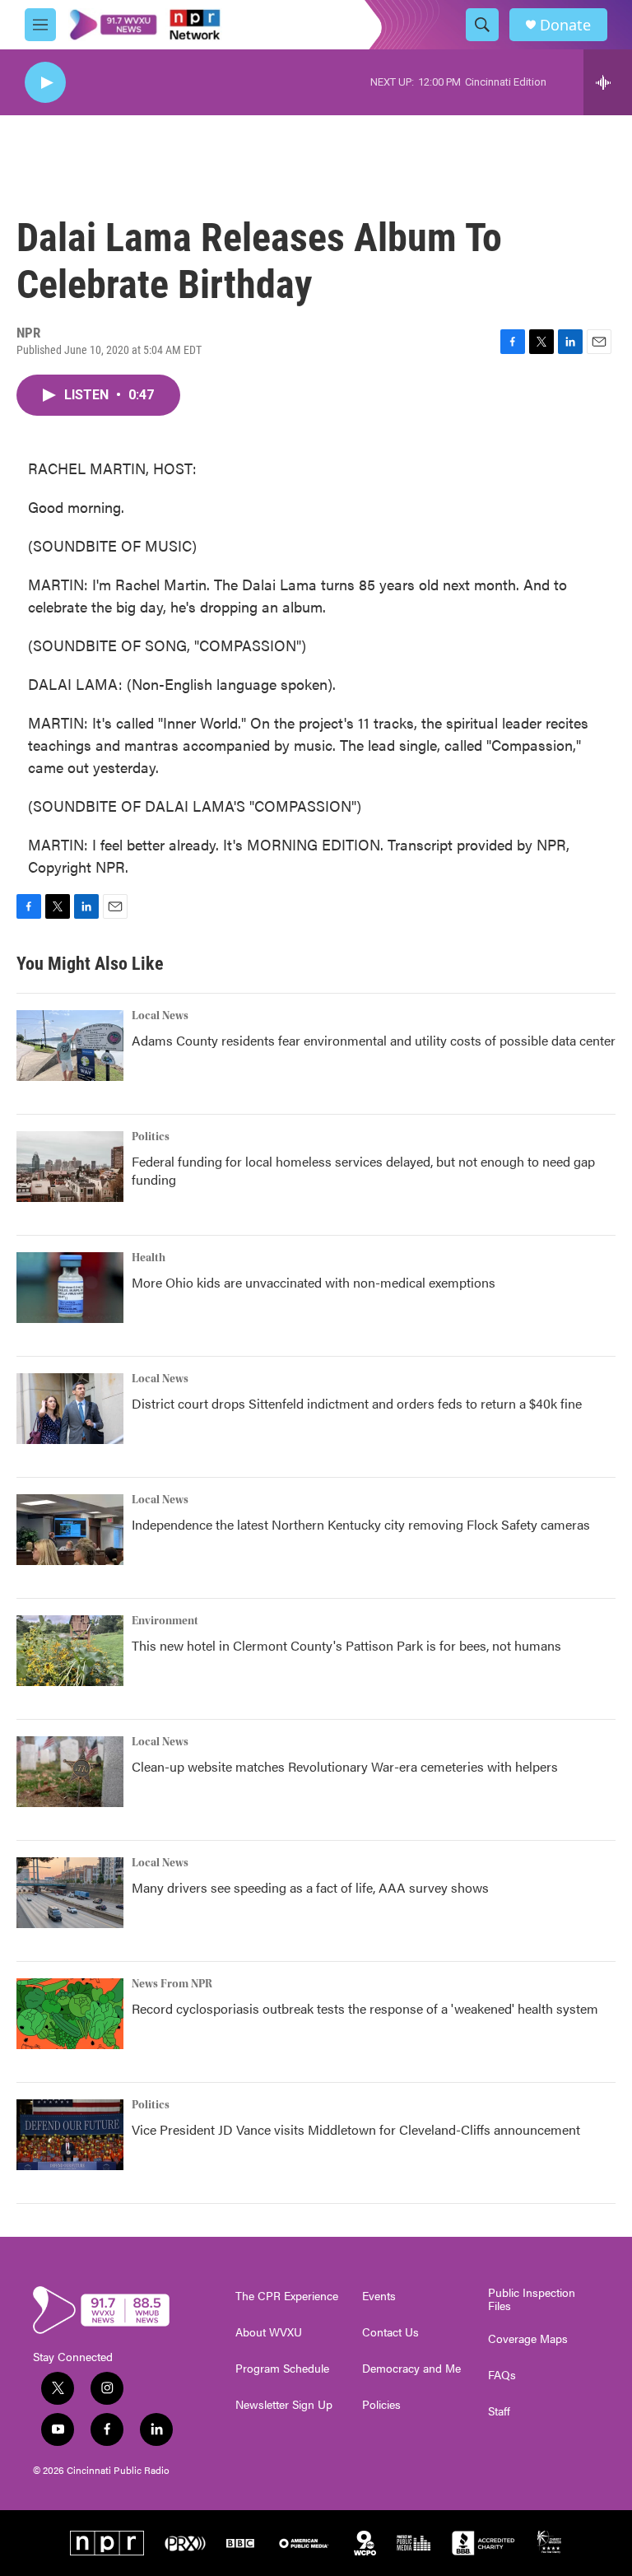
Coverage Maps (528, 2339)
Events (379, 2296)
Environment (165, 1621)
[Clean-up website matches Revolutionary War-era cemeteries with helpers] (70, 1772)
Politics (151, 1137)
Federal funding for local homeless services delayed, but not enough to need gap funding (363, 1170)
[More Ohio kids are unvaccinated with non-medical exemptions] (70, 1288)
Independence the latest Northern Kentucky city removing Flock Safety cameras (361, 1524)
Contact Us (390, 2332)
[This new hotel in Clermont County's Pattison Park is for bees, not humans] (70, 1651)
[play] (45, 83)
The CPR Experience (287, 2296)
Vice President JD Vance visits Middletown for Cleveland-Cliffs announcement (356, 2129)
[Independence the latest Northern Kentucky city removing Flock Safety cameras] (70, 1530)
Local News (160, 1016)
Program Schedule (282, 2369)
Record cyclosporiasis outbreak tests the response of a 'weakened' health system (365, 2008)
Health (149, 1258)
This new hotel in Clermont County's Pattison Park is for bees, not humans (346, 1645)
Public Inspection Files (532, 2299)
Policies (381, 2405)
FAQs (502, 2375)
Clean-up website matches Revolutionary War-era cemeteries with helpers (345, 1766)
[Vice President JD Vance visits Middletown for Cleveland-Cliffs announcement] (70, 2135)
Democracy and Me (411, 2369)
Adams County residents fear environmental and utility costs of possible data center (374, 1040)
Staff (499, 2411)
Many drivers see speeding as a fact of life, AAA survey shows (310, 1887)
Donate (565, 25)
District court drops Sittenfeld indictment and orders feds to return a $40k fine (357, 1403)
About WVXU (269, 2332)
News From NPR (172, 1984)
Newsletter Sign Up (284, 2405)
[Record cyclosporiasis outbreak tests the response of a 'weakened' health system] (70, 2014)
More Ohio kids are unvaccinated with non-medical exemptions (314, 1282)
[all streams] (608, 82)
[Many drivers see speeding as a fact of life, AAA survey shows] (70, 1893)
